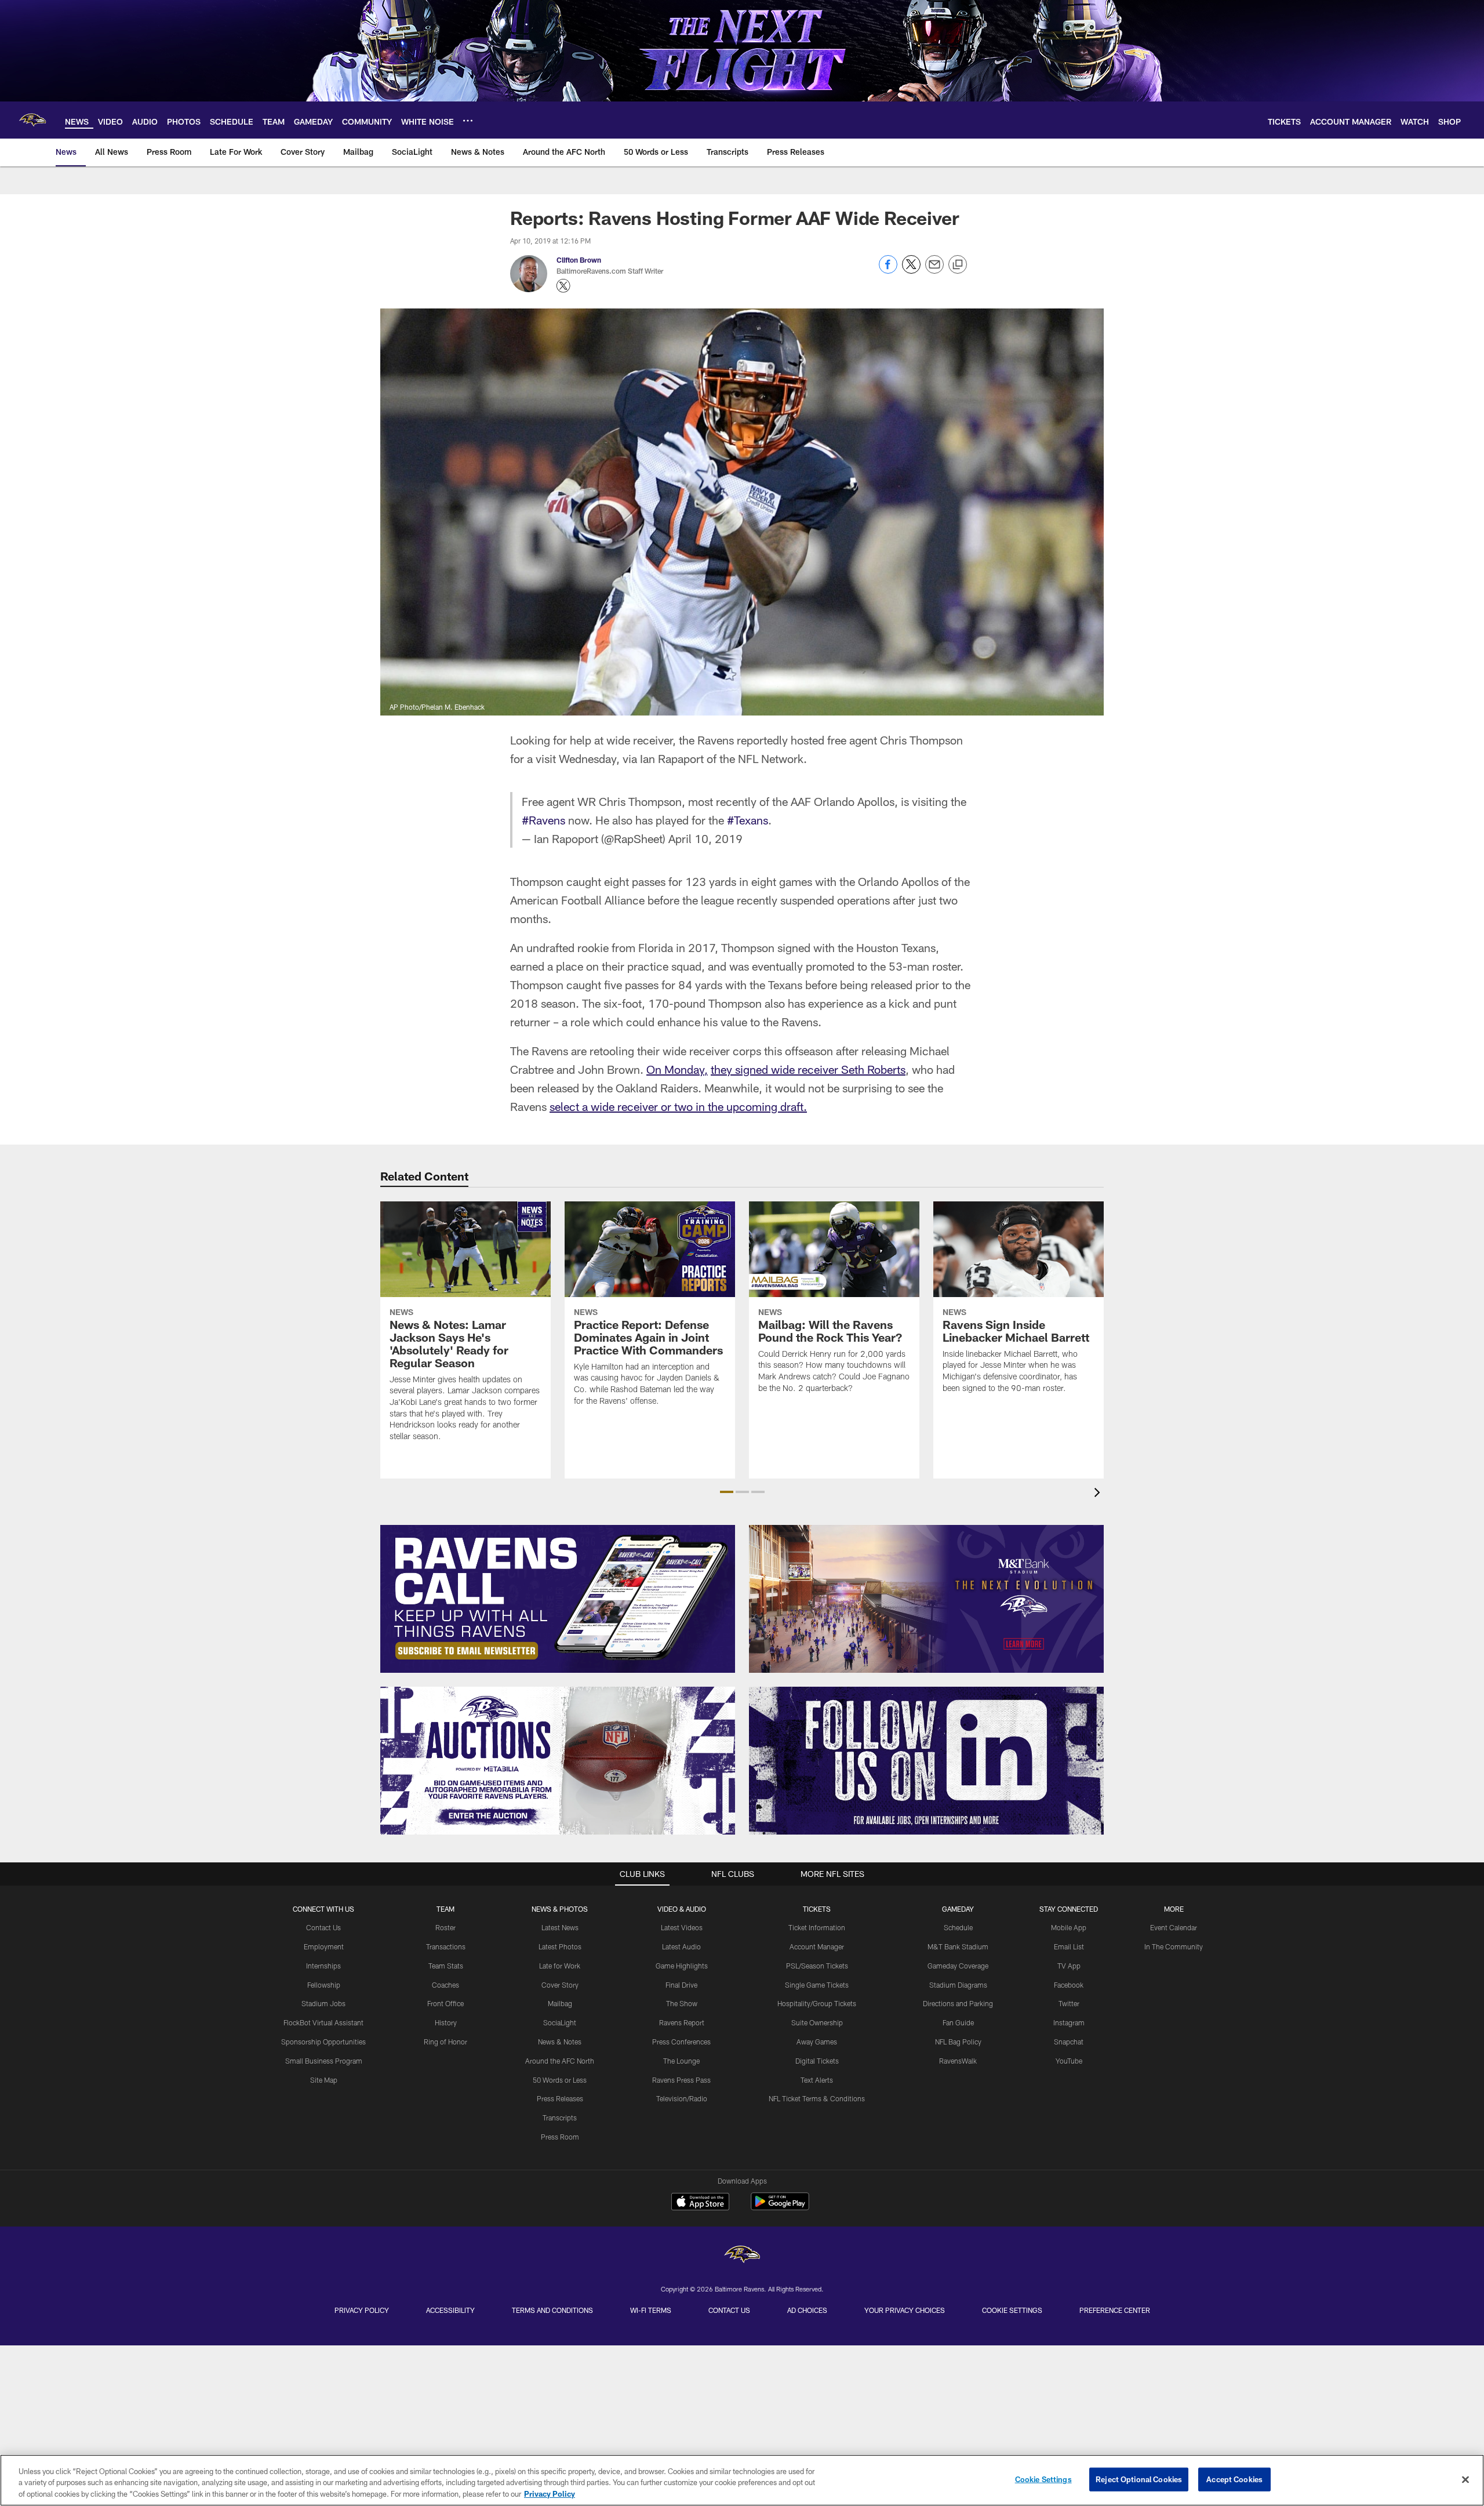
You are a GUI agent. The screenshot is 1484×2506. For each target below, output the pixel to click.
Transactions (446, 1946)
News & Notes (560, 2042)
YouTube (1069, 2061)
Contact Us (323, 1927)
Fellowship (324, 1985)
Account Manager (817, 1946)
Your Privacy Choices (905, 2310)
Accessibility (450, 2310)
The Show (682, 2003)
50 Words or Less (560, 2080)
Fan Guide (958, 2022)
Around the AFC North (560, 2061)
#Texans (748, 820)
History (446, 2022)
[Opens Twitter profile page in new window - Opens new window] (563, 286)
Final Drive (681, 1985)
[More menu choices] (468, 121)
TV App (1069, 1966)
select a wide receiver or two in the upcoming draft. (678, 1106)
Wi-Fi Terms (651, 2310)
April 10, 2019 (705, 838)
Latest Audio (681, 1946)
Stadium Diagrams (958, 1985)
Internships (323, 1966)
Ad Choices (807, 2310)
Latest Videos (682, 1927)
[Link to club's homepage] (32, 120)
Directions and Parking (958, 2003)
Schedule (958, 1927)
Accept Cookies (1234, 2479)
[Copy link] (958, 265)
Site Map (324, 2080)
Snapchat (1069, 2042)
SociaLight (560, 2022)
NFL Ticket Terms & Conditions (817, 2098)
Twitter (1069, 2003)
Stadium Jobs (323, 2003)
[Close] (1465, 2479)
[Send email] (934, 270)
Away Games (817, 2042)
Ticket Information (817, 1927)
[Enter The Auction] (558, 1761)
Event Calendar (1174, 1927)
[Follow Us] (926, 1761)
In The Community (1174, 1946)
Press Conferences (681, 2042)
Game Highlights (682, 1966)
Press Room (560, 2137)
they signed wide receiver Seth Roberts (808, 1069)
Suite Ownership (817, 2022)
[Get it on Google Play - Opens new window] (780, 2207)
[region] (742, 2480)
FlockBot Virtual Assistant (323, 2022)
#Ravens (543, 820)
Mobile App (1069, 1927)
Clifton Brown (579, 260)
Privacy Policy (362, 2310)
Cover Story (560, 1985)
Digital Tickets (817, 2061)
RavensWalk (958, 2061)
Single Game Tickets (817, 1985)
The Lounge (681, 2061)
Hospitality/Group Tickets (817, 2003)
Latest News (560, 1927)
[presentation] (1099, 1494)
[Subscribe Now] (558, 1599)
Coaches (445, 1985)
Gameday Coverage (958, 1966)
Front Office (445, 2003)
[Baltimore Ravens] (742, 2256)
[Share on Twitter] (911, 270)
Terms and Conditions (552, 2310)
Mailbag (560, 2003)
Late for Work (560, 1966)
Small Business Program (324, 2061)
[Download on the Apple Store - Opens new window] (700, 2203)
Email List (1069, 1946)
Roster (445, 1927)
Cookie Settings (1012, 2310)
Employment (324, 1946)
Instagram (1069, 2022)
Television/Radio (682, 2098)
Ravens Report (682, 2022)
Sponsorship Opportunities (323, 2042)
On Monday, (677, 1069)
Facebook (1069, 1985)
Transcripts (560, 2118)
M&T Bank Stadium (958, 1946)
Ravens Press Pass (681, 2080)
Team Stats (446, 1966)
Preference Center (1115, 2310)
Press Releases (560, 2098)
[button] (727, 1492)
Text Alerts (817, 2080)
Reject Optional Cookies (1139, 2479)
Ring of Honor (445, 2042)
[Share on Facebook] (888, 270)
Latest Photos (560, 1946)
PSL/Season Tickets (817, 1966)
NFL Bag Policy (958, 2042)
